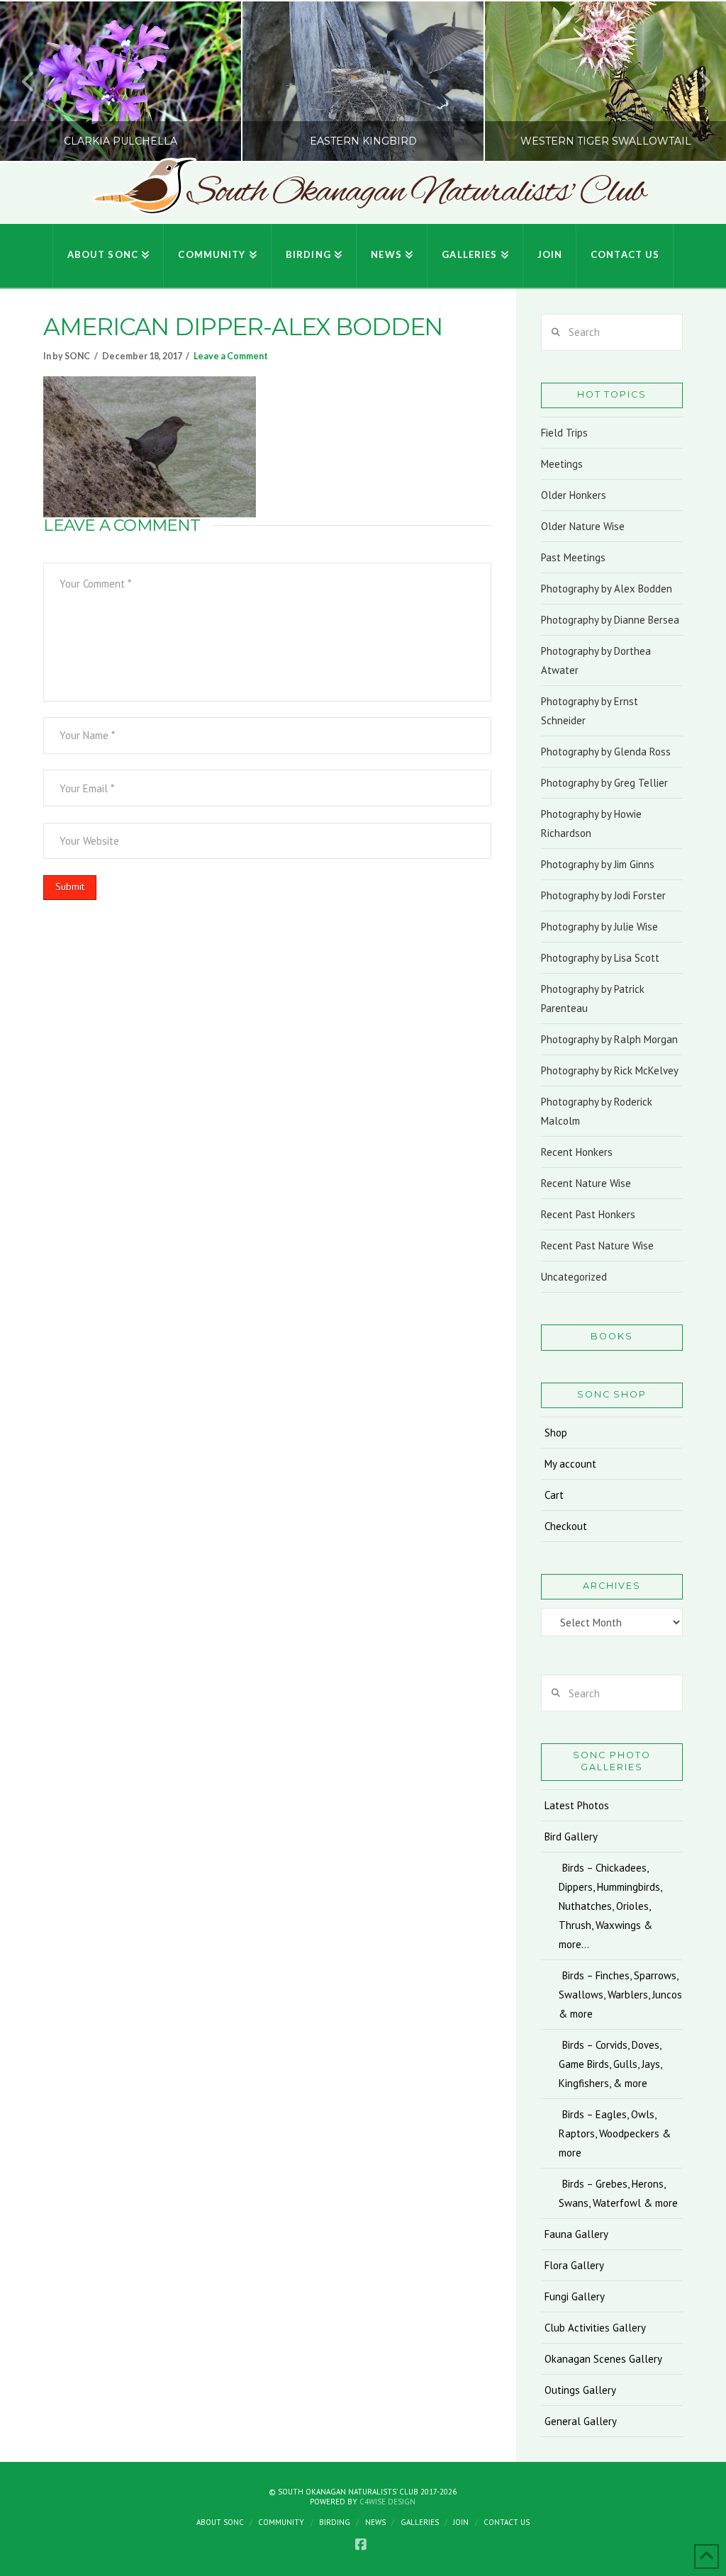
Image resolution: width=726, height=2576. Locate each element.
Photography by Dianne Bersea (610, 620)
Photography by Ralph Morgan (609, 1039)
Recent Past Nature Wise (597, 1245)
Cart (554, 1495)
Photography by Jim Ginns (598, 864)
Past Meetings (573, 557)
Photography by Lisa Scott (600, 958)
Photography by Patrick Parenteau (593, 999)
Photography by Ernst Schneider (590, 711)
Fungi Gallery (575, 2296)
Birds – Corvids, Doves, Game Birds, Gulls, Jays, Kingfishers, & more (610, 2064)
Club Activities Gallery (595, 2328)
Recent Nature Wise (586, 1183)
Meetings (562, 464)
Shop (556, 1433)
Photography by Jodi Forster (603, 895)
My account (570, 1464)
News (375, 2522)
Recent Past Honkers (588, 1214)
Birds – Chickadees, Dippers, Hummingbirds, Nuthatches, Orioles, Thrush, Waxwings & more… (610, 1906)
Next (696, 81)
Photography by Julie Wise (599, 927)
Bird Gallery (571, 1837)
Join (461, 2522)
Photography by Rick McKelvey (610, 1070)
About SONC (220, 2522)
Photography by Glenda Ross (606, 752)
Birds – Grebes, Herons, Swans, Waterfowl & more (618, 2193)
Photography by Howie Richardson (591, 823)
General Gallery (581, 2421)
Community (281, 2522)
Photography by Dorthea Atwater (596, 660)
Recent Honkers (577, 1152)
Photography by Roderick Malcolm (597, 1111)
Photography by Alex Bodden (607, 589)
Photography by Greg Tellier (604, 783)
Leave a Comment (231, 356)
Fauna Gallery (576, 2234)
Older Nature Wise (583, 526)
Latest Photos (577, 1805)
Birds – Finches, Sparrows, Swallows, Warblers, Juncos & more (620, 1995)
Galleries (420, 2522)
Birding (335, 2522)
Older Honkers (574, 495)
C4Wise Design (387, 2502)
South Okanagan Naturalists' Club (416, 193)
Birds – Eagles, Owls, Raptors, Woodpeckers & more (615, 2133)
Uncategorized (574, 1277)
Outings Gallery (580, 2390)
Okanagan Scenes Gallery (603, 2359)
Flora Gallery (574, 2265)
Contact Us (507, 2522)
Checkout (566, 1526)
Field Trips (564, 433)
